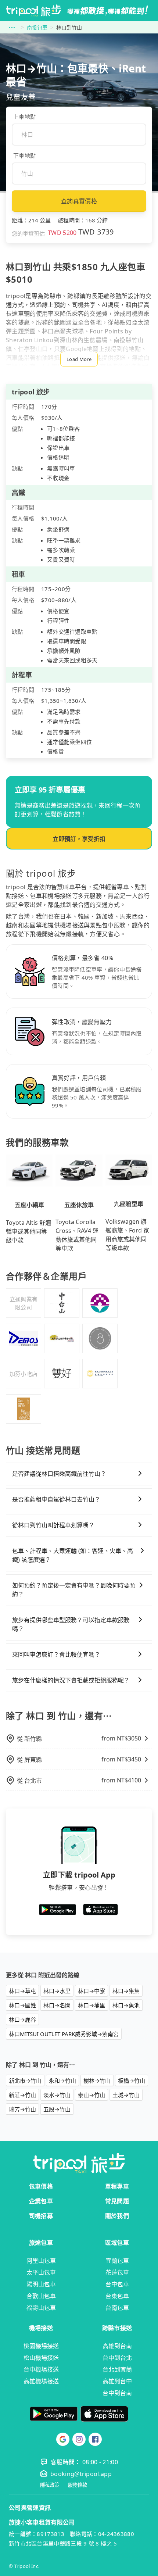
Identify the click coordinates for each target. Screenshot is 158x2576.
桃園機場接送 (41, 2346)
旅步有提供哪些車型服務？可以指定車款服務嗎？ (71, 1624)
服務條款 (78, 2485)
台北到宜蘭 (117, 2369)
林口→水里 (57, 1991)
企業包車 (41, 2201)
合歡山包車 (41, 2296)
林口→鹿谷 (22, 2019)
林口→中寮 (91, 1991)
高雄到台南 (117, 2346)
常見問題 (117, 2201)
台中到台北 (117, 2358)
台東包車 (117, 2296)
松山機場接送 (41, 2358)
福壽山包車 (41, 2308)
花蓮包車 (117, 2272)
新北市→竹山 (25, 2081)
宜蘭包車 (117, 2261)
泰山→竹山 (91, 2095)
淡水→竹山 (57, 2095)
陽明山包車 (41, 2284)
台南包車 (117, 2308)
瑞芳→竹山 (22, 2109)
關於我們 (117, 2216)
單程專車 (117, 2186)
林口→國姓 (22, 2005)
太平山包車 (41, 2272)
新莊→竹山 (22, 2095)
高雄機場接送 (41, 2381)
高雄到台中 (117, 2381)
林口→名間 (57, 2005)
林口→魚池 (126, 2005)
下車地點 (24, 155)
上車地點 (24, 117)
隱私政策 (50, 2485)
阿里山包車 (41, 2261)
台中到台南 (117, 2393)
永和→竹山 (62, 2081)
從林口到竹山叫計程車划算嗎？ (53, 1525)
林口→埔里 (91, 2005)
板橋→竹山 (132, 2081)
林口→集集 (126, 1991)
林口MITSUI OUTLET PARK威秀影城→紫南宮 (64, 2034)
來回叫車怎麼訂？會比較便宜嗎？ (56, 1654)
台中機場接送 (41, 2369)
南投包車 (37, 27)
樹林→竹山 (97, 2081)
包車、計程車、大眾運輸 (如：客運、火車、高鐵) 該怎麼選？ (73, 1555)
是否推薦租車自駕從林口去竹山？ (56, 1499)
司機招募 (41, 2216)
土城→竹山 (126, 2095)
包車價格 (41, 2186)
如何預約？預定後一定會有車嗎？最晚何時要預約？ (74, 1590)
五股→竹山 (57, 2109)
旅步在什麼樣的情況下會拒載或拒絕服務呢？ (71, 1680)
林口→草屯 (22, 1991)
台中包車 (117, 2284)
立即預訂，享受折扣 (79, 839)
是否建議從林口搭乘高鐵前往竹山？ (59, 1474)
